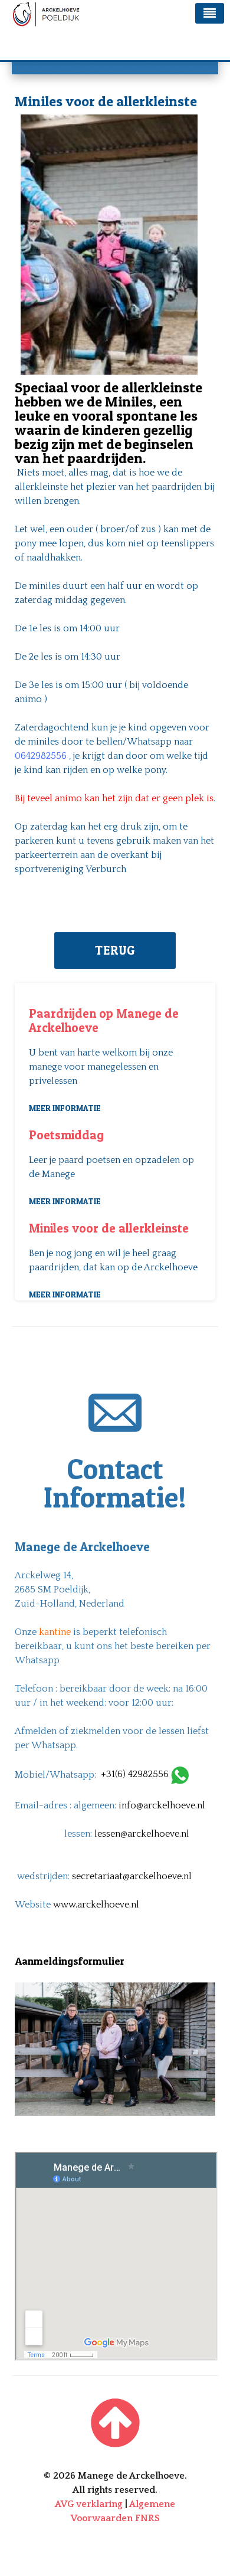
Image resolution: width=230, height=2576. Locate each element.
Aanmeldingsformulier (70, 1961)
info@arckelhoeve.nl (162, 1805)
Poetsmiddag (66, 1135)
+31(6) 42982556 (136, 1774)
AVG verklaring (89, 2504)
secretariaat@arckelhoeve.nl (132, 1876)
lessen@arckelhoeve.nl (142, 1834)
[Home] (115, 2426)
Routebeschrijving (55, 2145)
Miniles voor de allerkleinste (109, 1228)
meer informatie (65, 1108)
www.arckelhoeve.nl (96, 1905)
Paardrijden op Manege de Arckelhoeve (104, 1020)
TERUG (115, 950)
